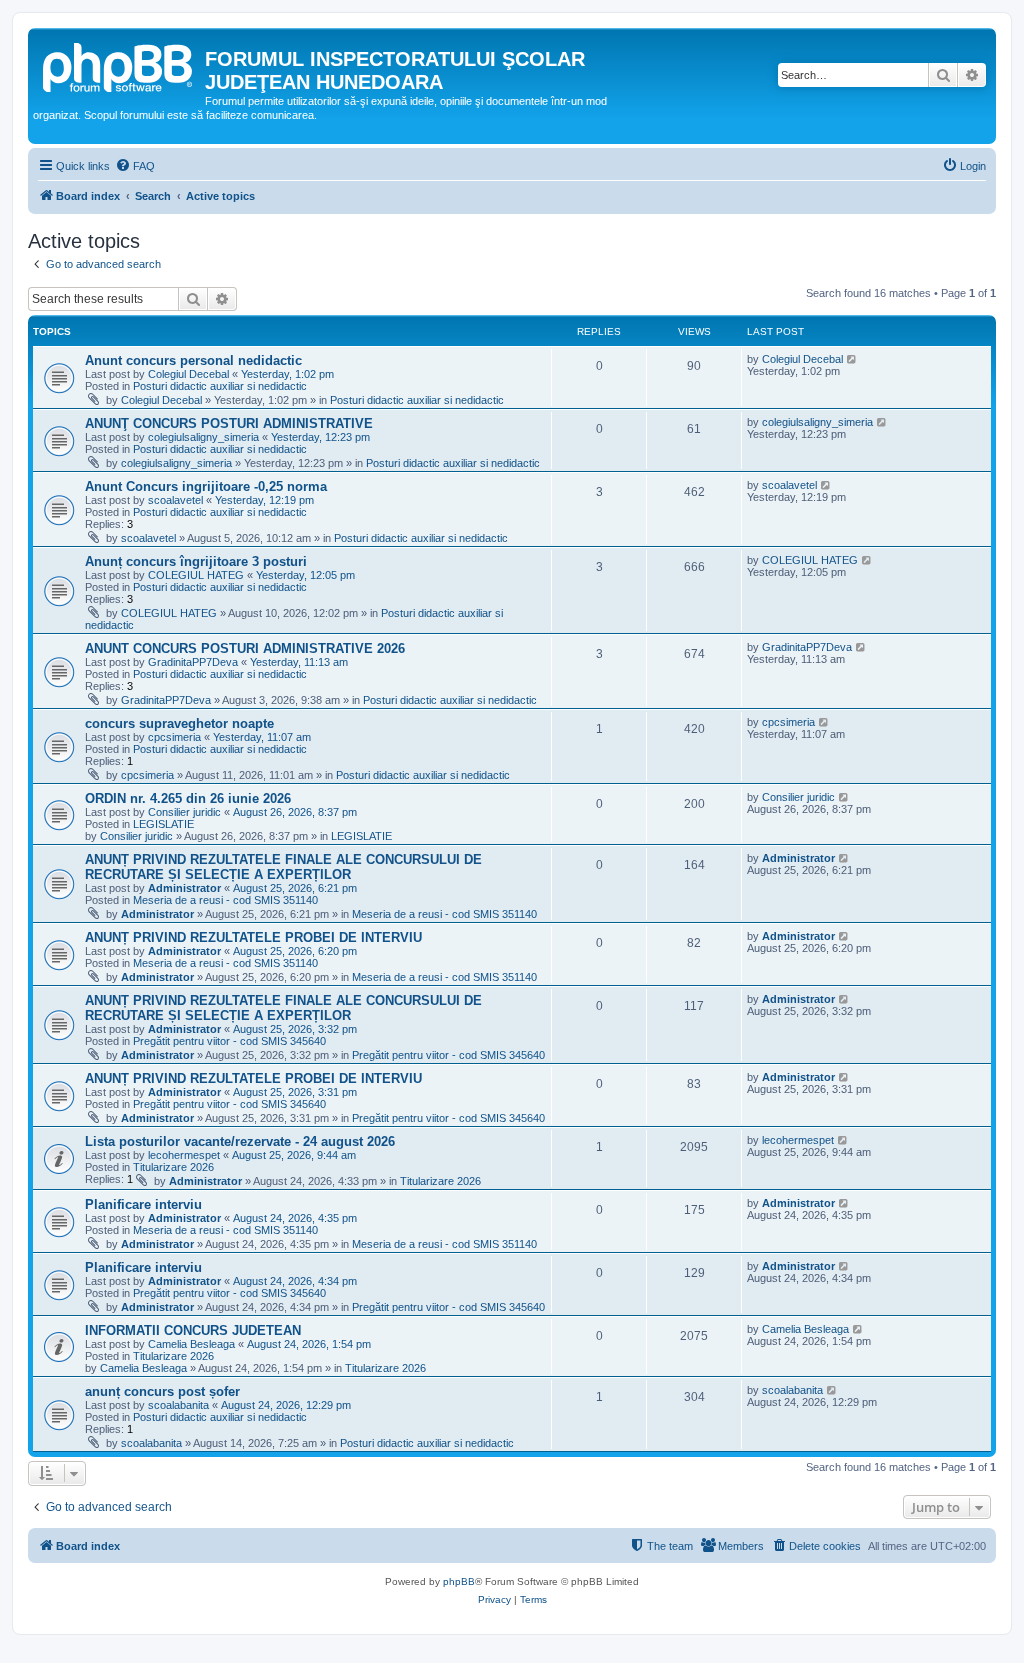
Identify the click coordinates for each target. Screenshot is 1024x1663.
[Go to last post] (852, 359)
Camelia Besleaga (191, 1344)
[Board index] (119, 65)
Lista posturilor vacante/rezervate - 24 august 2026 (240, 1141)
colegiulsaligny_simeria (203, 437)
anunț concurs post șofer (162, 1391)
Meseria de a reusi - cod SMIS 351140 (225, 900)
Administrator (184, 888)
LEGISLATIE (163, 824)
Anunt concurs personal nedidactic (193, 360)
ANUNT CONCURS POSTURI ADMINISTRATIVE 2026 (245, 648)
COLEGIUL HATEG (196, 575)
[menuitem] (135, 166)
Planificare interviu (143, 1204)
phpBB (459, 1581)
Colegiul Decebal (188, 374)
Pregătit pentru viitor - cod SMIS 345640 (229, 1041)
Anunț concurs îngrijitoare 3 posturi (196, 561)
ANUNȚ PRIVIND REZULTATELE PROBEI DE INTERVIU (253, 937)
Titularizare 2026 (173, 1167)
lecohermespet (184, 1155)
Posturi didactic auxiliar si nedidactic (220, 386)
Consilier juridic (184, 812)
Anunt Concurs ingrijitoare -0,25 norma (206, 486)
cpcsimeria (174, 737)
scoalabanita (178, 1405)
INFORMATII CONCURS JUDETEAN (193, 1330)
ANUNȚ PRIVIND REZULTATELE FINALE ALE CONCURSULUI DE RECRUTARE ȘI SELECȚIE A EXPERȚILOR (283, 867)
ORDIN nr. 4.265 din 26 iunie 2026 (188, 798)
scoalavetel (175, 500)
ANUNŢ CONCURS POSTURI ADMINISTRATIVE (229, 423)
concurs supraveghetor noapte (179, 723)
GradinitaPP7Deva (193, 662)
